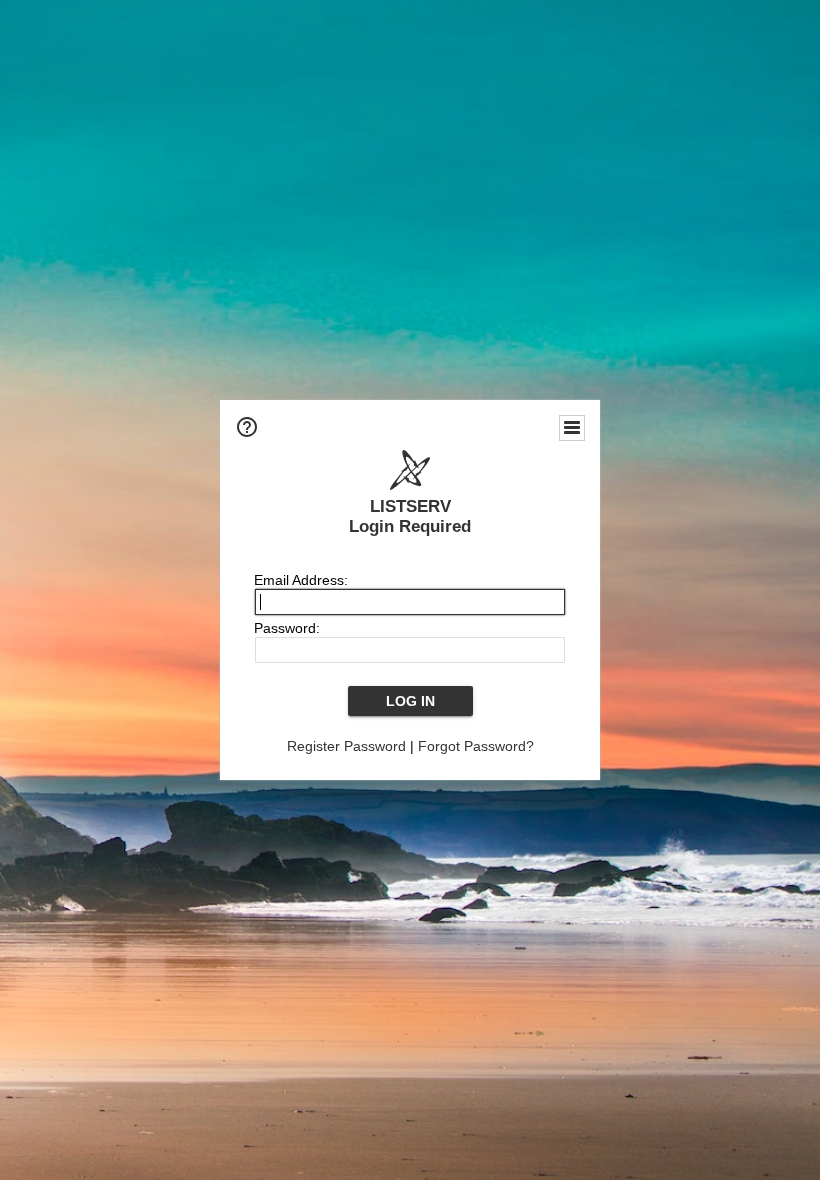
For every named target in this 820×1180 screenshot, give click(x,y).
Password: (287, 628)
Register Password (346, 746)
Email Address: (301, 580)
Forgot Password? (476, 746)
